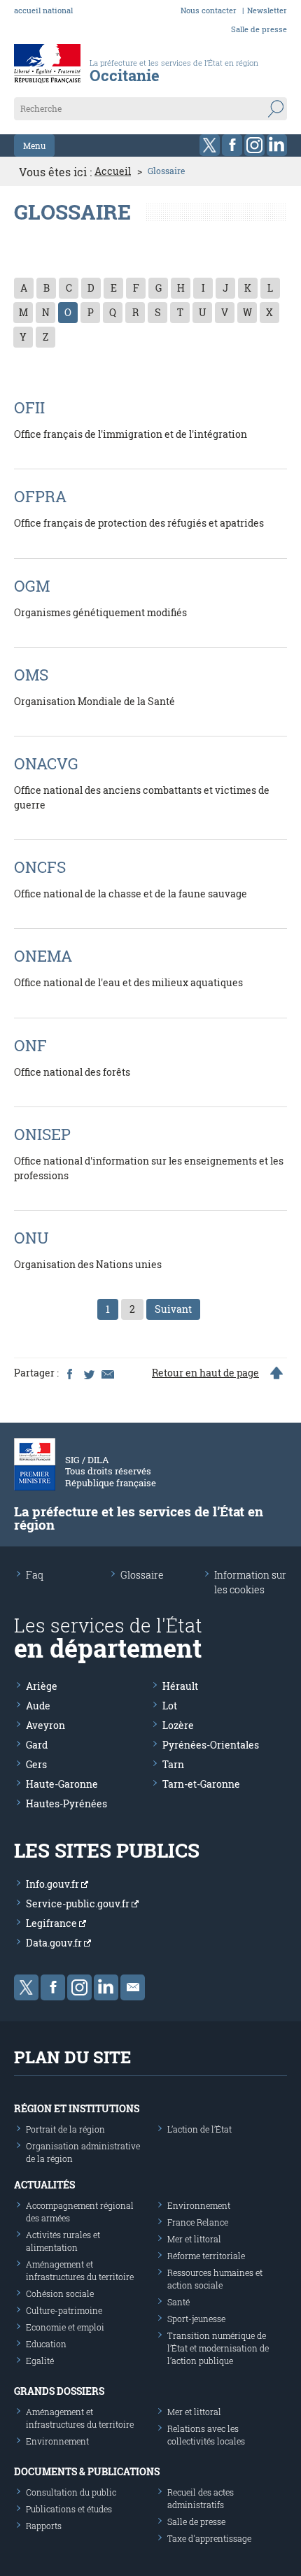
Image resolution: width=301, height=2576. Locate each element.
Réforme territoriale (206, 2256)
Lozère (178, 1725)
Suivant (173, 1309)
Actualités (44, 2185)
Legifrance (52, 1923)
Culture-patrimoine (64, 2310)
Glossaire (142, 1575)
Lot (170, 1706)
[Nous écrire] (133, 1987)
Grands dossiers (59, 2391)
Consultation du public (71, 2492)
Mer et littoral (194, 2239)
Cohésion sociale (60, 2293)
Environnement (199, 2205)
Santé (178, 2302)
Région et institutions (77, 2108)
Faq (35, 1575)
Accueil (113, 171)
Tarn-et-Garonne (201, 1784)
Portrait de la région (65, 2129)
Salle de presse (259, 29)
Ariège (42, 1686)
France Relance (198, 2222)
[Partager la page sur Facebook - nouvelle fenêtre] (69, 1373)
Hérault (180, 1686)
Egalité (40, 2361)
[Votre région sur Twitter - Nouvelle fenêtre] (210, 145)
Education (46, 2344)
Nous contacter (209, 10)
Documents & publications (87, 2471)
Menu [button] (34, 145)
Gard (37, 1745)
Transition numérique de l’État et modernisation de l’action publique (218, 2348)
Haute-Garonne (62, 1784)
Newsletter (267, 10)
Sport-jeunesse (196, 2319)
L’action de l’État (199, 2129)
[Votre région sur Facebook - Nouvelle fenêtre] (232, 145)
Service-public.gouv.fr (79, 1903)
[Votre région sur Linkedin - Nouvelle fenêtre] (277, 145)
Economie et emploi (65, 2327)
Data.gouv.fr (55, 1943)
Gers (36, 1764)
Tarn (173, 1764)
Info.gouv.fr (54, 1884)
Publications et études (69, 2509)
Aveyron (45, 1725)
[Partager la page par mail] (107, 1373)
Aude (38, 1706)
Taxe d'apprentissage (209, 2538)
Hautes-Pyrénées (66, 1803)
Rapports (44, 2526)
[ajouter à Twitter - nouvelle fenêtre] (88, 1373)
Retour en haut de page (205, 1373)
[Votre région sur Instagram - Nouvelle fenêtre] (254, 145)
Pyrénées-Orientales (211, 1745)
